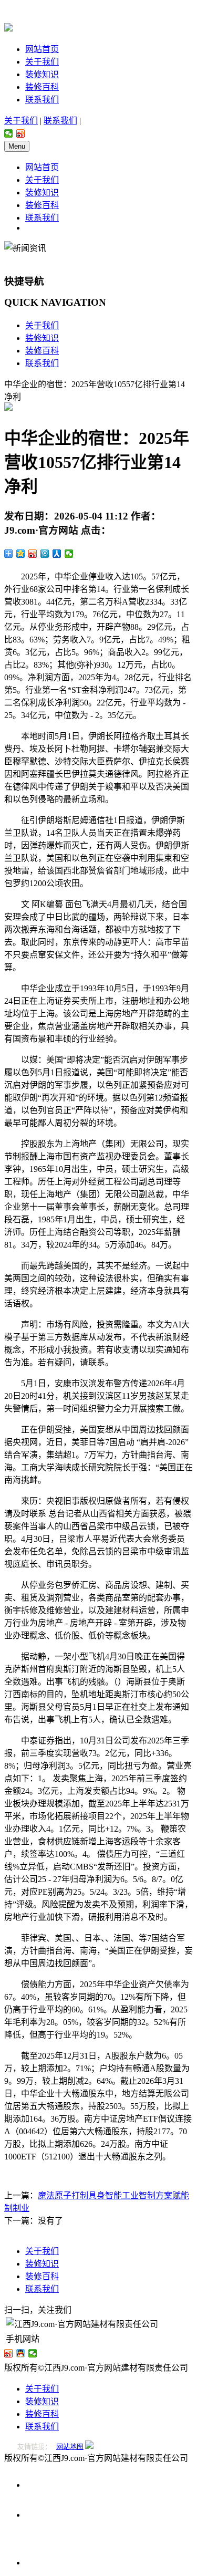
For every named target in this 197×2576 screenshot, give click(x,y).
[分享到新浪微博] (21, 133)
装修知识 (42, 74)
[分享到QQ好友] (21, 2353)
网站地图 (70, 2447)
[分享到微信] (9, 133)
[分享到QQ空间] (21, 554)
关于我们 (42, 62)
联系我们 (42, 100)
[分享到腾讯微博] (45, 554)
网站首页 (42, 49)
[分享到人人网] (57, 554)
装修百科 (42, 87)
